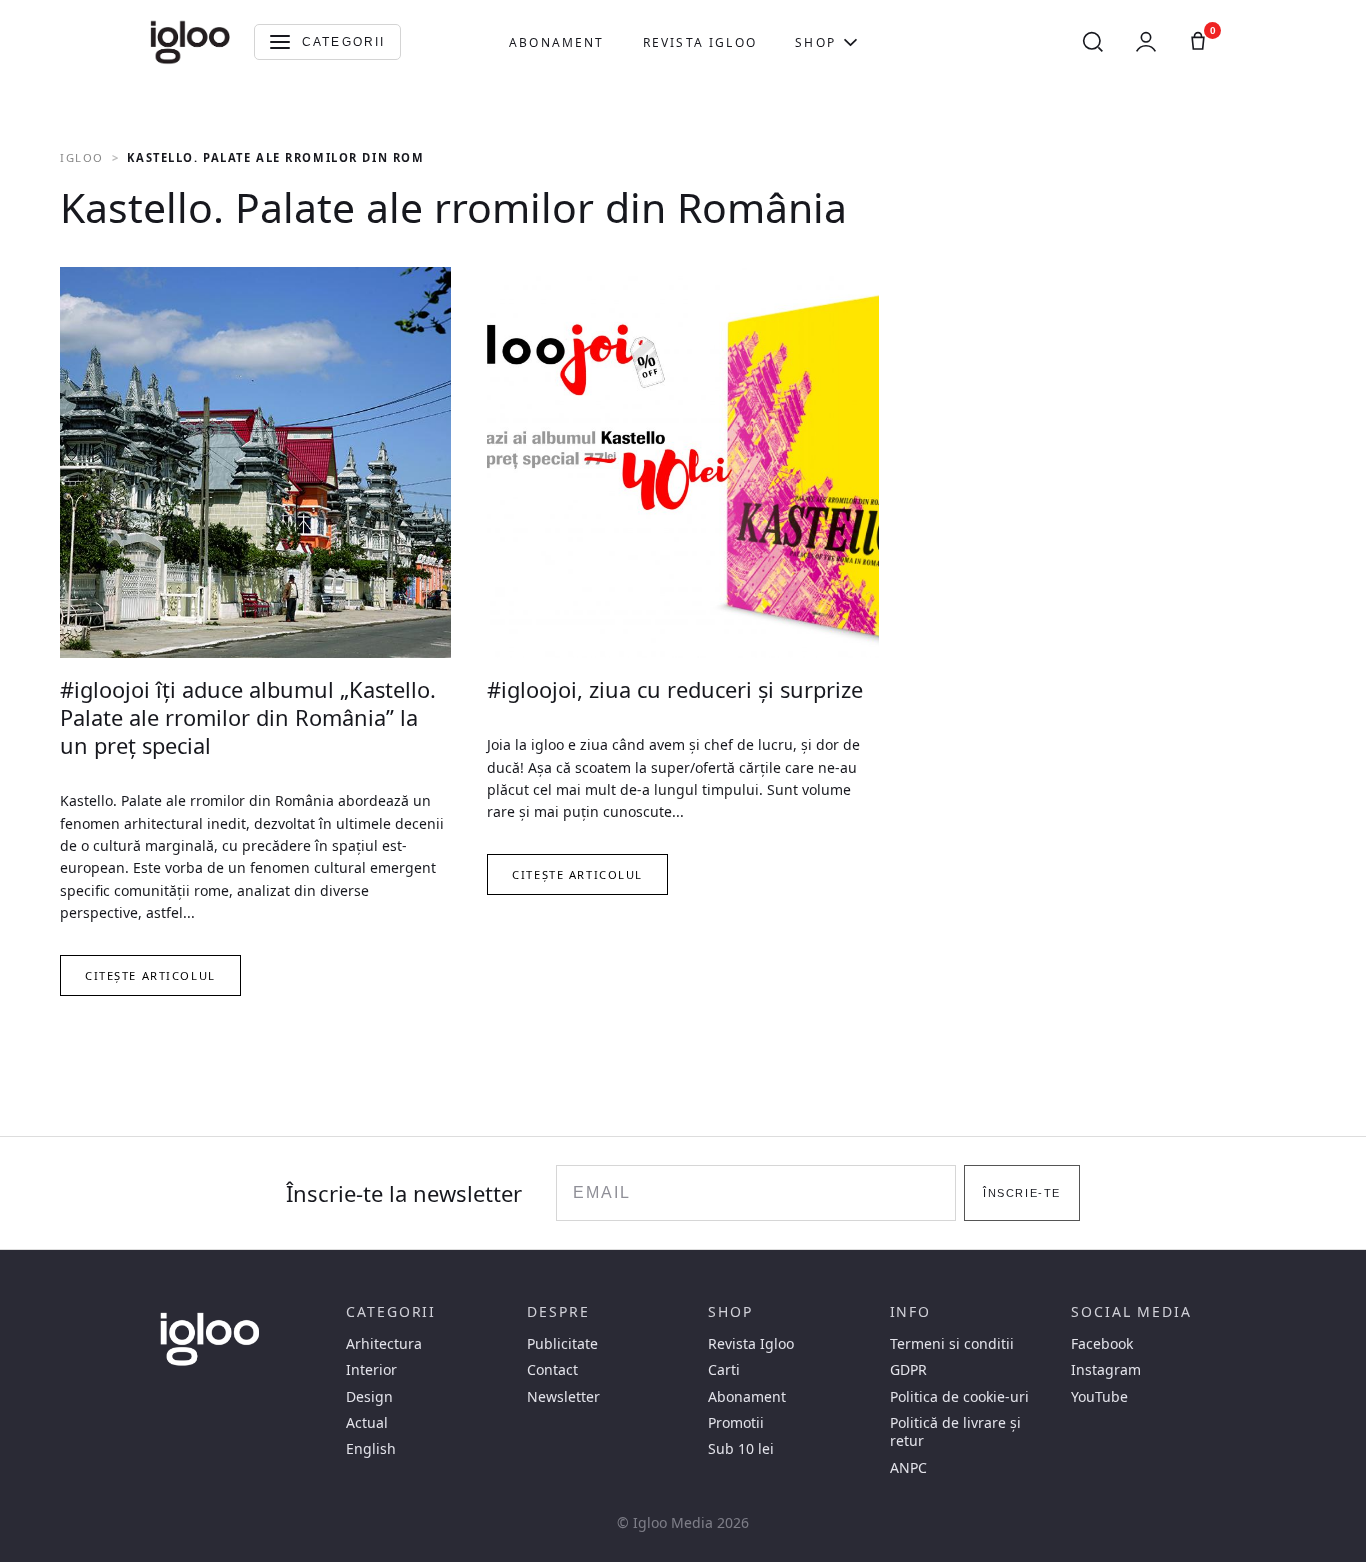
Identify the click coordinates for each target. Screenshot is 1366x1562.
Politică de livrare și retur (955, 1432)
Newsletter (563, 1397)
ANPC (908, 1468)
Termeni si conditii (952, 1344)
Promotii (736, 1423)
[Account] (1146, 42)
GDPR (908, 1370)
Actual (367, 1423)
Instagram (1106, 1370)
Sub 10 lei (741, 1449)
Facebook (1102, 1344)
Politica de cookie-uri (959, 1397)
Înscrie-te (1022, 1193)
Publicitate (562, 1344)
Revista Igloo (700, 42)
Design (369, 1397)
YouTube (1099, 1397)
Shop (815, 42)
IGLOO (82, 157)
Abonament (556, 42)
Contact (552, 1370)
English (371, 1449)
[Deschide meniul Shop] (850, 42)
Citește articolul (150, 975)
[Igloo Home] (190, 42)
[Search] (1093, 42)
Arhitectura (384, 1344)
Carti (724, 1370)
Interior (371, 1370)
